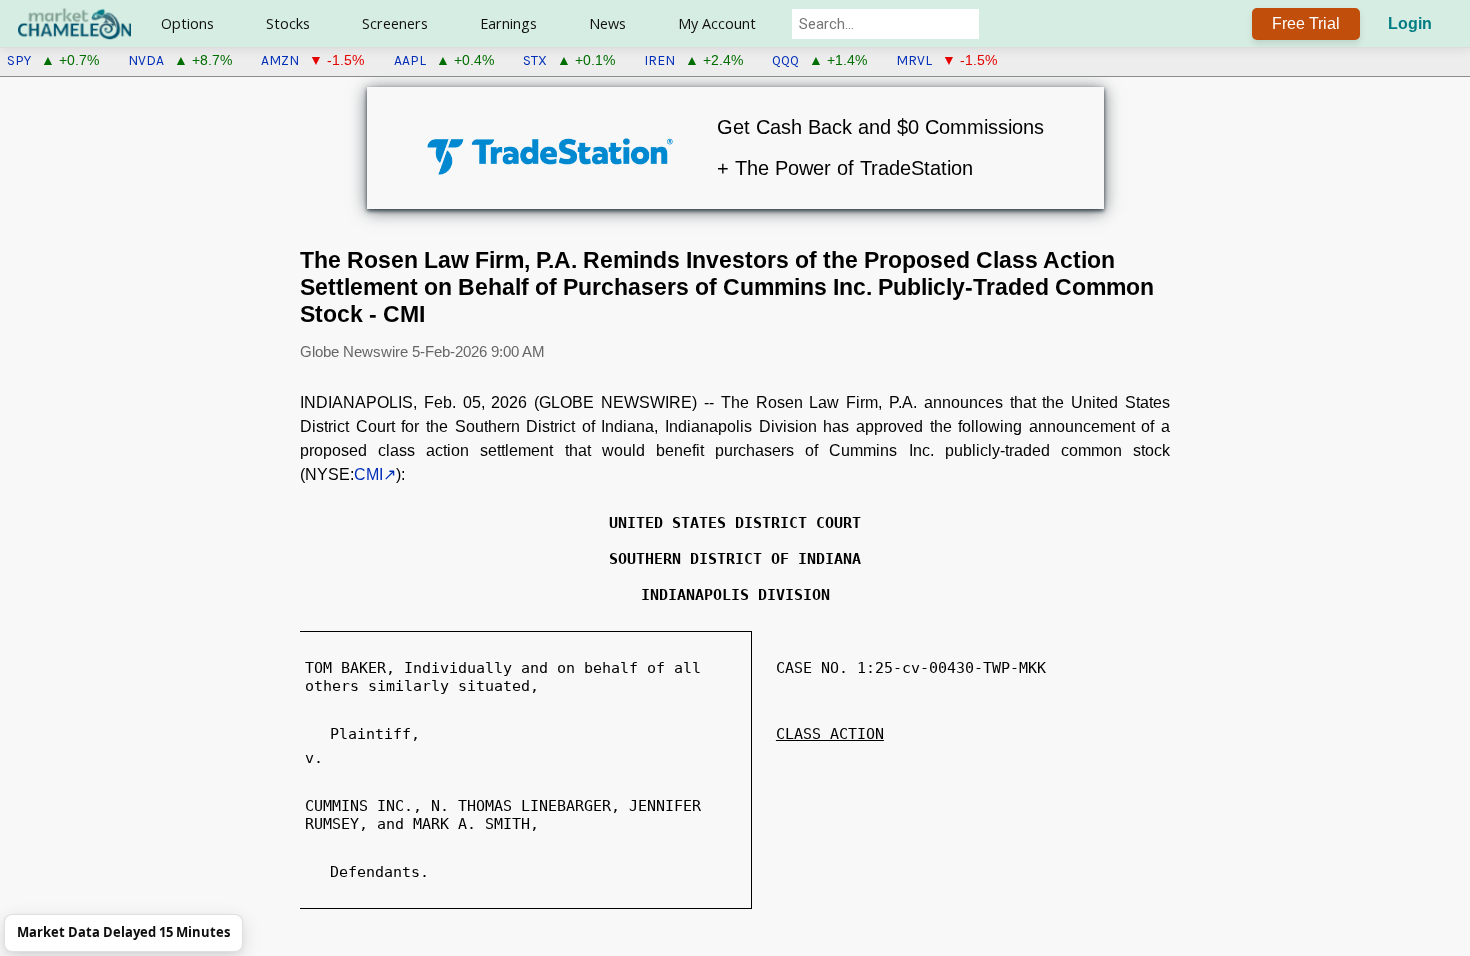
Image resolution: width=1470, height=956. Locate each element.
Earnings (508, 23)
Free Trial (1306, 23)
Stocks (288, 23)
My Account (717, 23)
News (607, 23)
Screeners (395, 23)
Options (187, 23)
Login (1410, 23)
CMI (368, 474)
